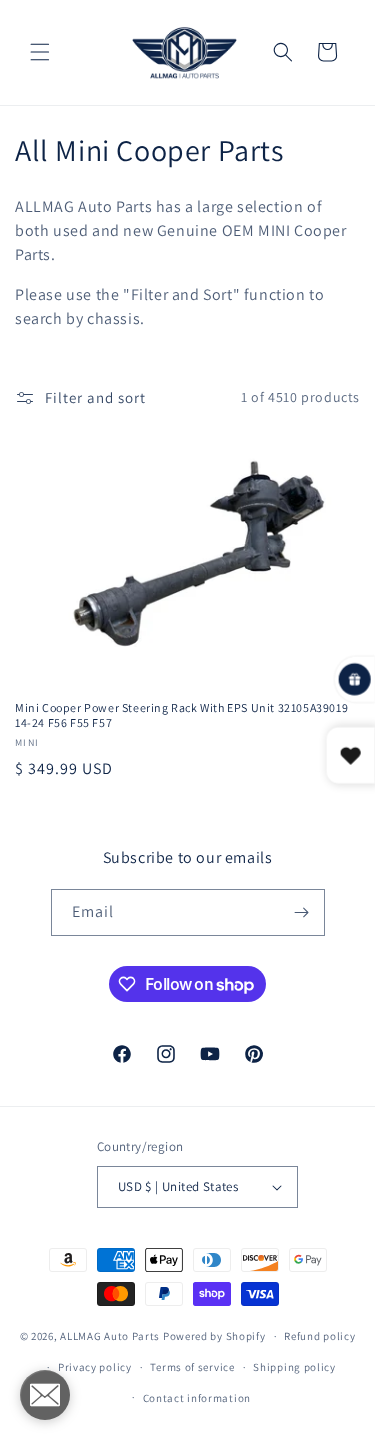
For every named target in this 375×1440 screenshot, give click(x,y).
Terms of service (192, 1367)
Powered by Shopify (214, 1336)
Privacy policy (95, 1367)
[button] (40, 52)
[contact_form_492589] (45, 1395)
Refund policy (319, 1336)
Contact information (197, 1398)
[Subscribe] (302, 912)
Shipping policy (294, 1367)
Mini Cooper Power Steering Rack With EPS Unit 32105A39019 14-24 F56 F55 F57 (181, 715)
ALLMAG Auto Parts (110, 1336)
